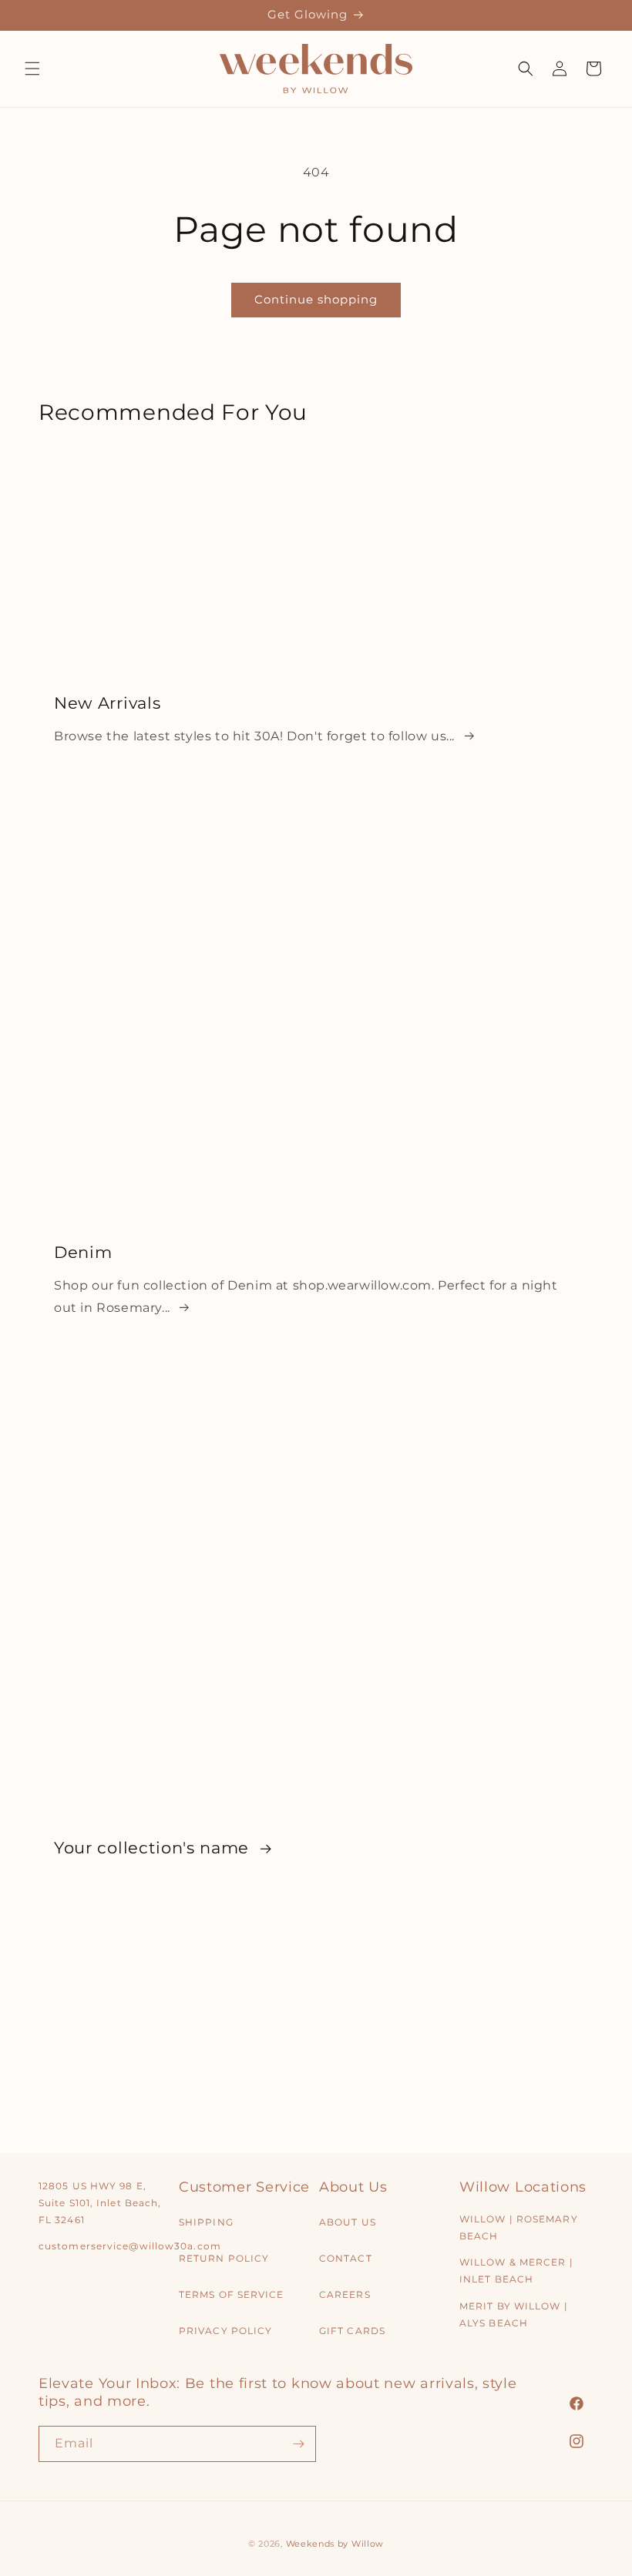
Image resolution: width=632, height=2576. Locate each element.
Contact (346, 2258)
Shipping (206, 2222)
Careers (345, 2294)
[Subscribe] (298, 2444)
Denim (83, 1252)
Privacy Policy (225, 2331)
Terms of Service (232, 2294)
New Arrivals (107, 702)
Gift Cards (352, 2331)
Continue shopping (316, 299)
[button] (32, 69)
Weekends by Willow (335, 2544)
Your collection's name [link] (154, 1847)
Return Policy (224, 2258)
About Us (348, 2222)
